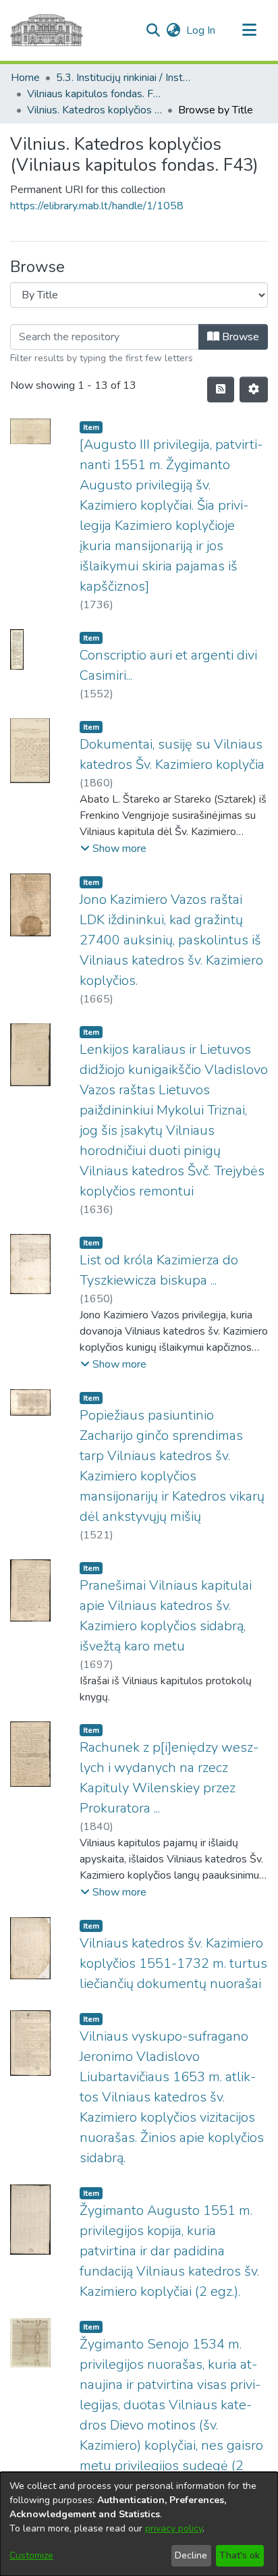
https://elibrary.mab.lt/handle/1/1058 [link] (97, 206)
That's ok (240, 2555)
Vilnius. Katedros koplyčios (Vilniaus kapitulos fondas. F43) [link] (94, 110)
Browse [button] (239, 337)
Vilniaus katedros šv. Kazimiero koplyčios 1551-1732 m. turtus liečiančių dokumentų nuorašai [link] (173, 1963)
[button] (153, 30)
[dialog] (139, 2524)
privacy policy (174, 2528)
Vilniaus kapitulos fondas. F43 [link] (94, 94)
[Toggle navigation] (249, 30)
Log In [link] (201, 30)
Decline (191, 2555)
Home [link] (25, 78)
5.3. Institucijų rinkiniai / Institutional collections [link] (123, 78)
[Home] (47, 30)
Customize (31, 2555)
